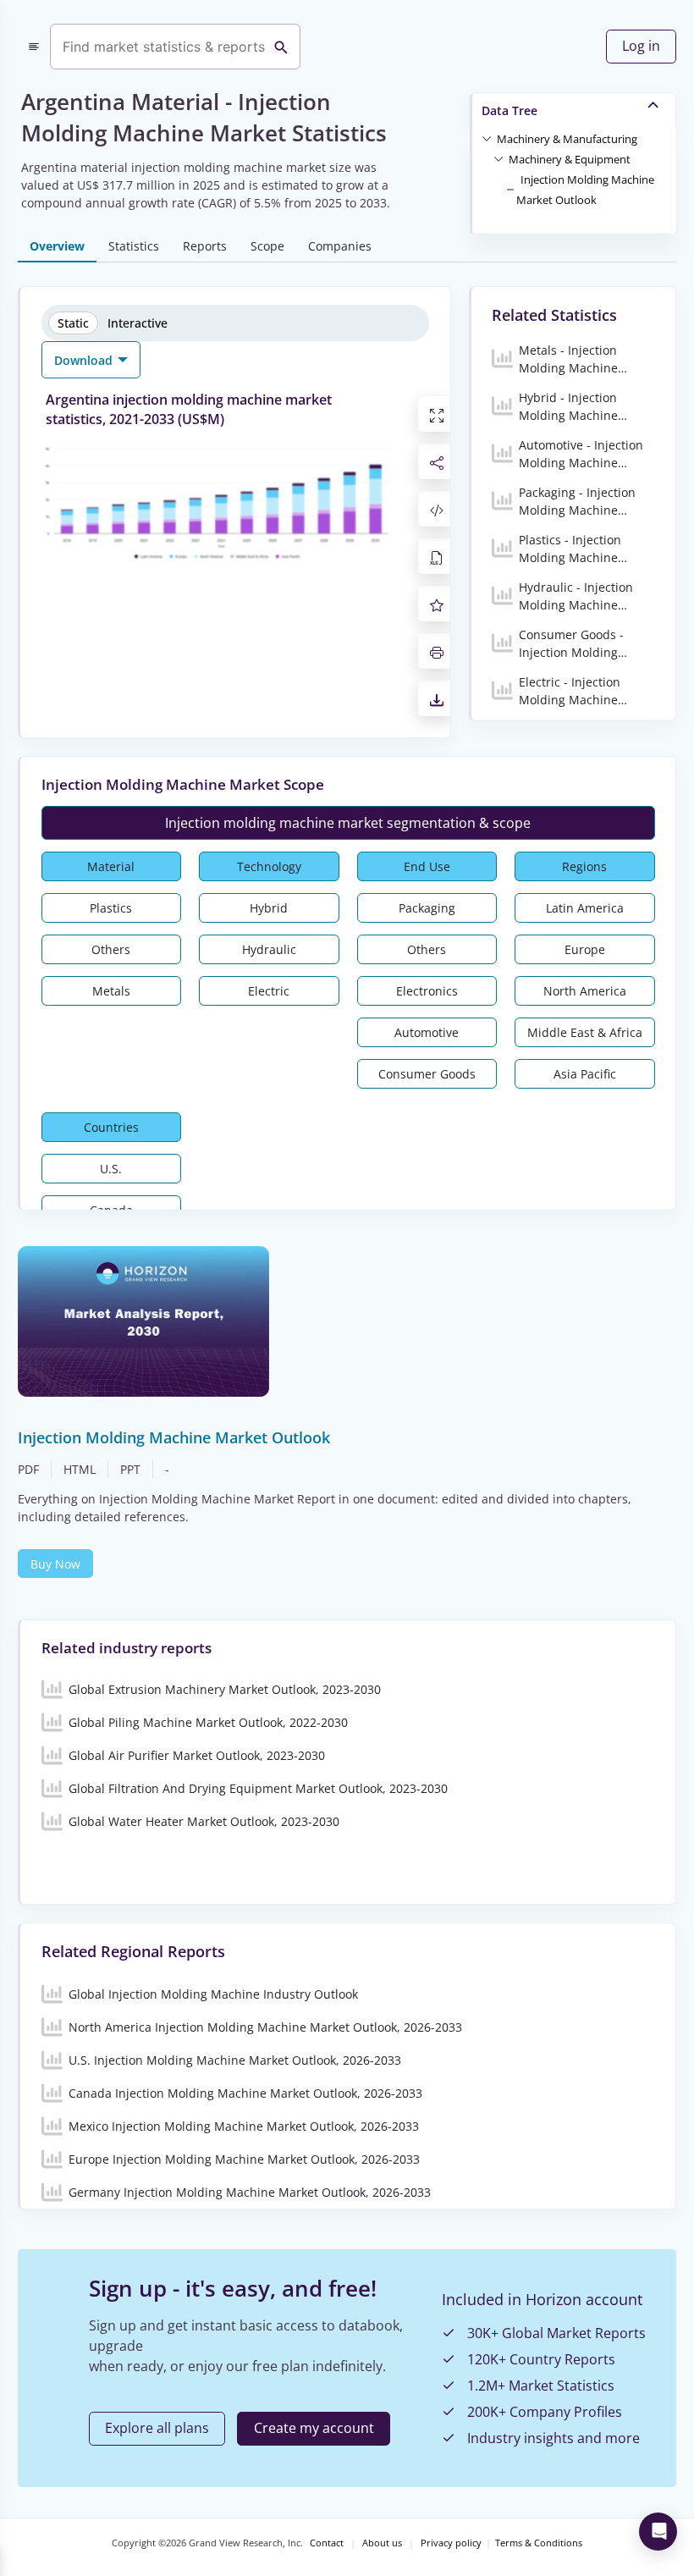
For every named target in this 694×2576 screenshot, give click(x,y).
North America (585, 991)
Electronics (427, 991)
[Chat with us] (658, 2532)
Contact (327, 2543)
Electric (269, 991)
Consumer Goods (427, 1074)
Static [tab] (73, 323)
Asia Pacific (585, 1074)
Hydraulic (269, 949)
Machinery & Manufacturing (567, 139)
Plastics (111, 908)
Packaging (427, 908)
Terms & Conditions (539, 2543)
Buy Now (55, 1564)
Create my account (314, 2428)
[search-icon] (281, 47)
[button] (567, 138)
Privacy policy (451, 2543)
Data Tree (509, 110)
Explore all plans (157, 2428)
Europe (585, 949)
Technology (269, 866)
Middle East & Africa (585, 1032)
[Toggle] (487, 138)
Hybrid (269, 908)
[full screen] (437, 414)
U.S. (111, 1169)
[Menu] (34, 47)
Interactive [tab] (138, 323)
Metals (111, 991)
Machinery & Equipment (570, 159)
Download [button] (85, 360)
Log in (641, 46)
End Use (427, 866)
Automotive (427, 1032)
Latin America (585, 908)
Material (111, 866)
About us (382, 2543)
